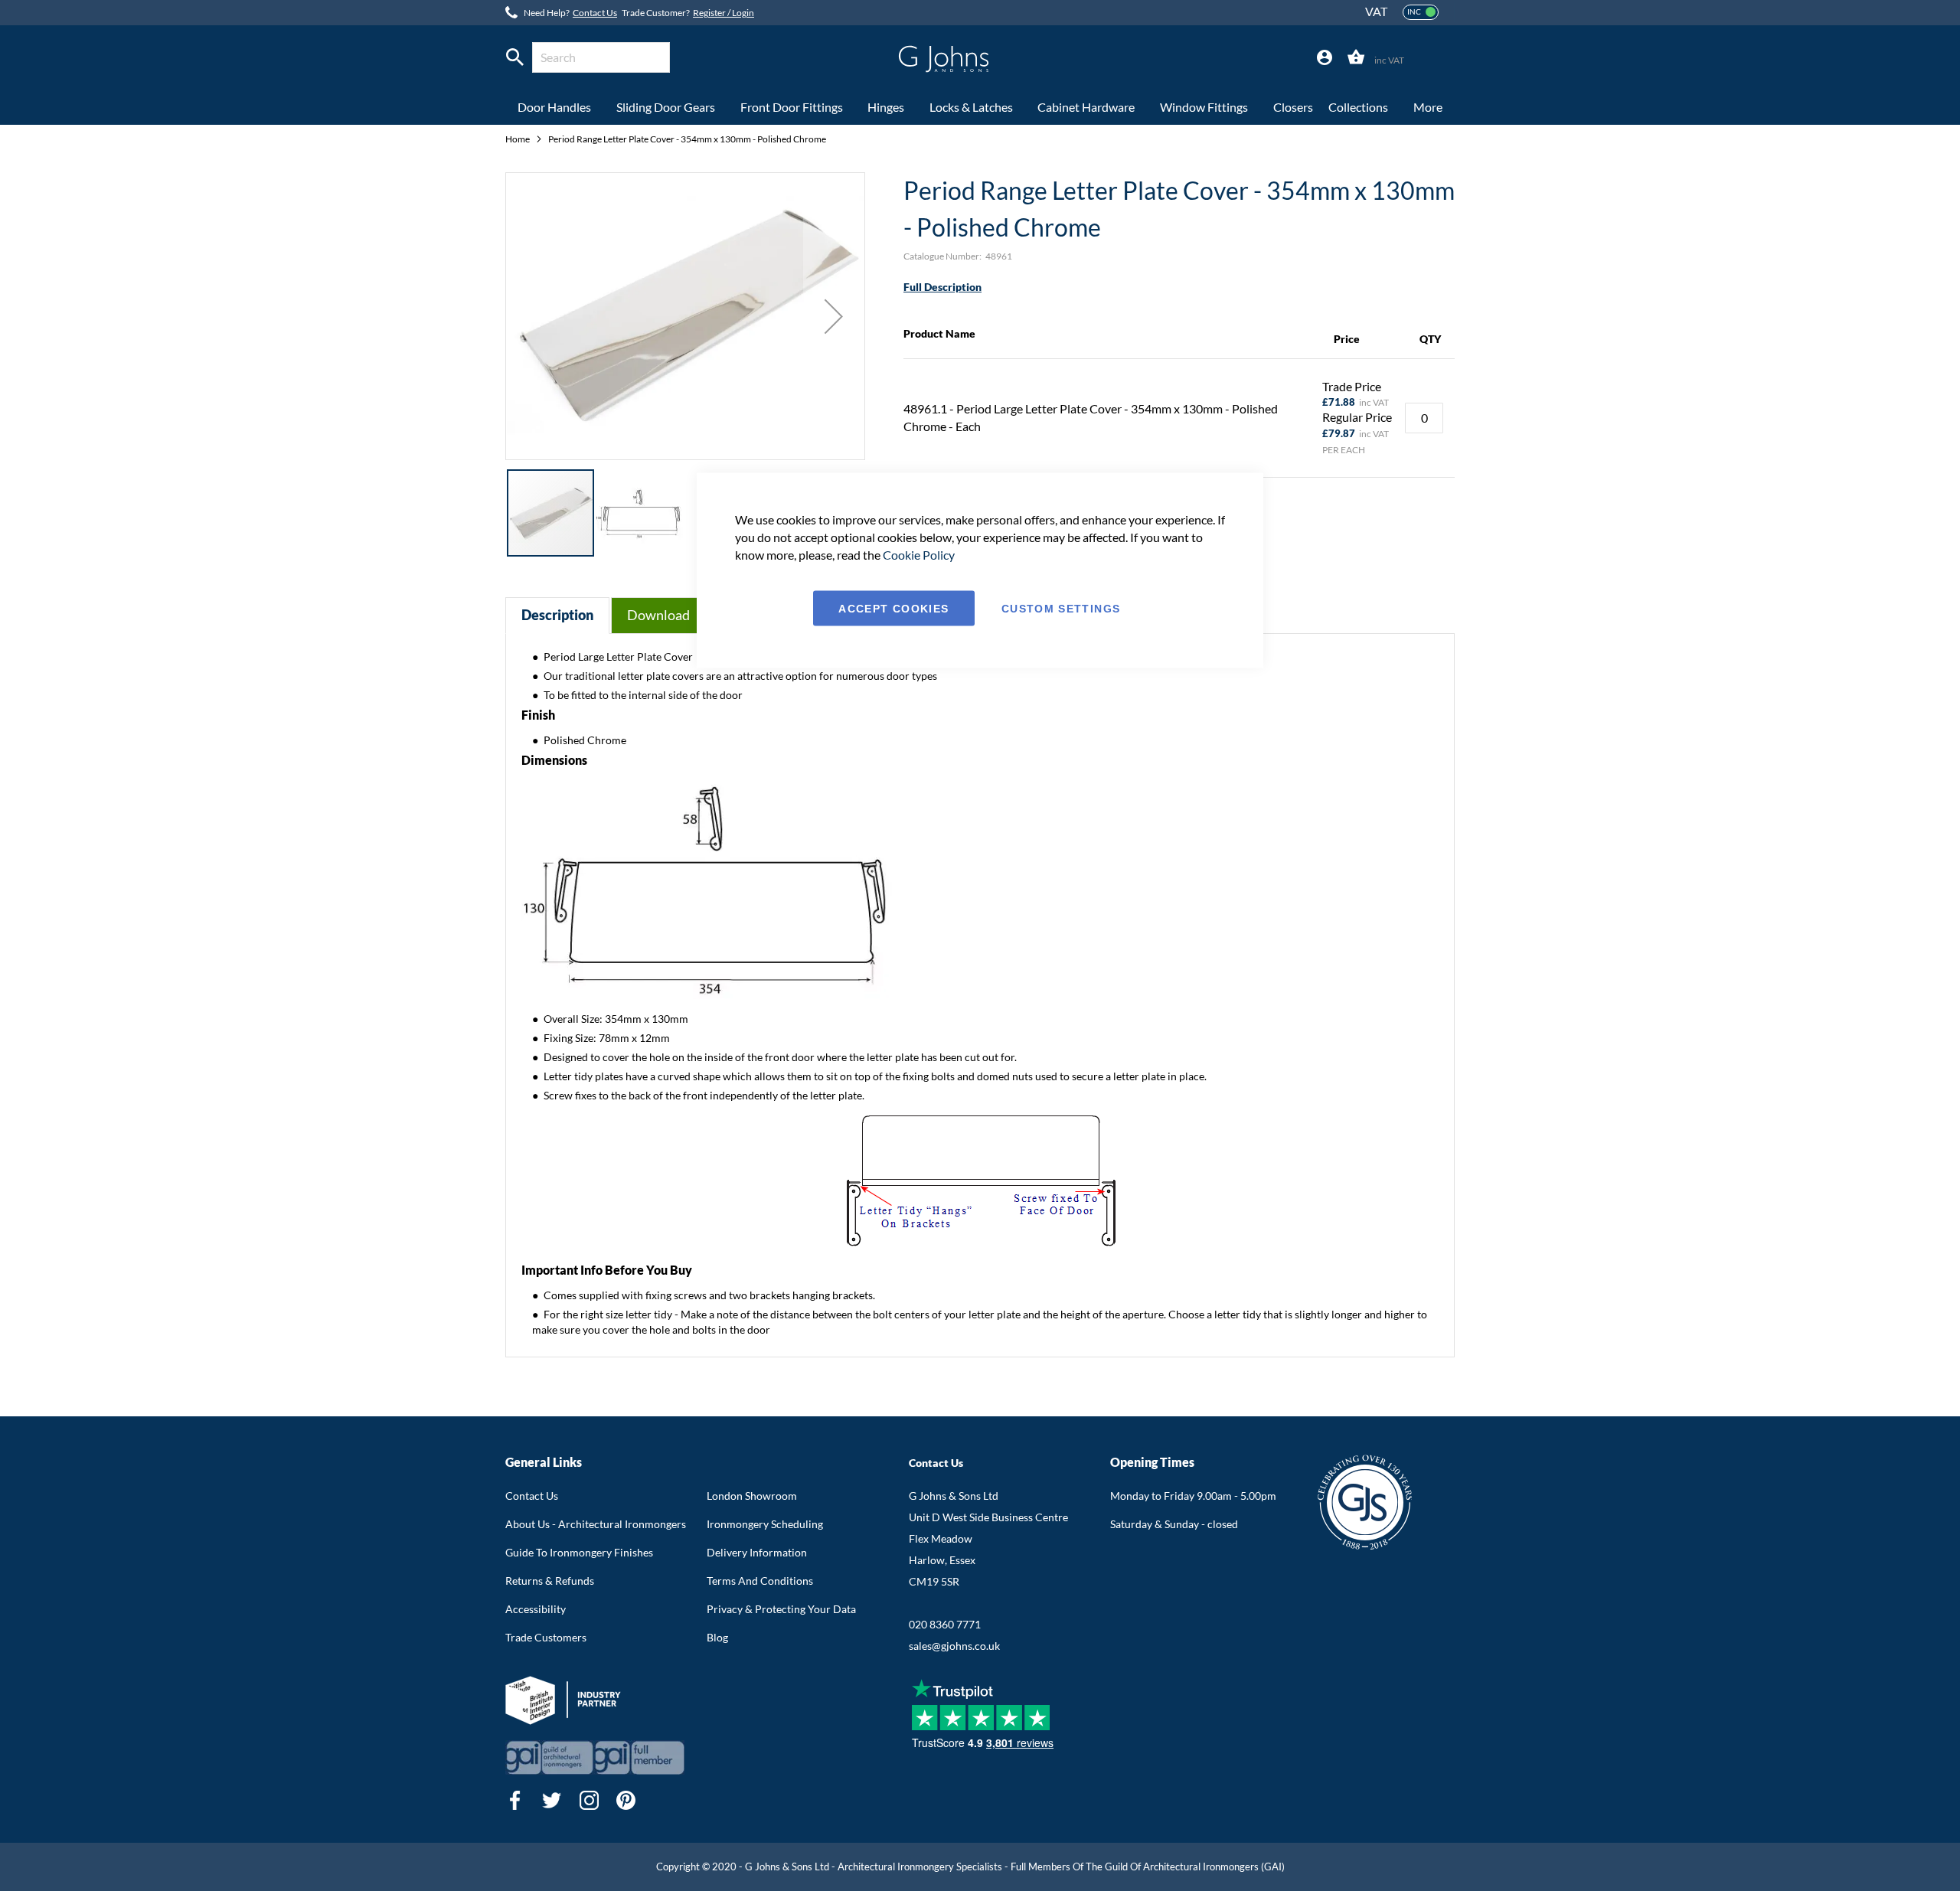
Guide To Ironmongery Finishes (579, 1552)
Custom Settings (1061, 608)
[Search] (515, 57)
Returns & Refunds (550, 1581)
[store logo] (944, 59)
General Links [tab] (544, 1462)
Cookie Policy (919, 554)
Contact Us (595, 13)
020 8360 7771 (945, 1624)
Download (658, 615)
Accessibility (536, 1609)
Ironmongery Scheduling (765, 1524)
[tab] (1325, 58)
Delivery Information (757, 1552)
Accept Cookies (893, 608)
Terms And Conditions (760, 1581)
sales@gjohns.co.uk (954, 1646)
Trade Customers (546, 1637)
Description (557, 615)
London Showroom (752, 1496)
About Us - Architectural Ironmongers (596, 1524)
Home (518, 139)
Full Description (942, 287)
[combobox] (601, 57)
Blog (717, 1637)
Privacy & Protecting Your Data (781, 1609)
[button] (834, 316)
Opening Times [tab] (1152, 1462)
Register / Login (724, 13)
